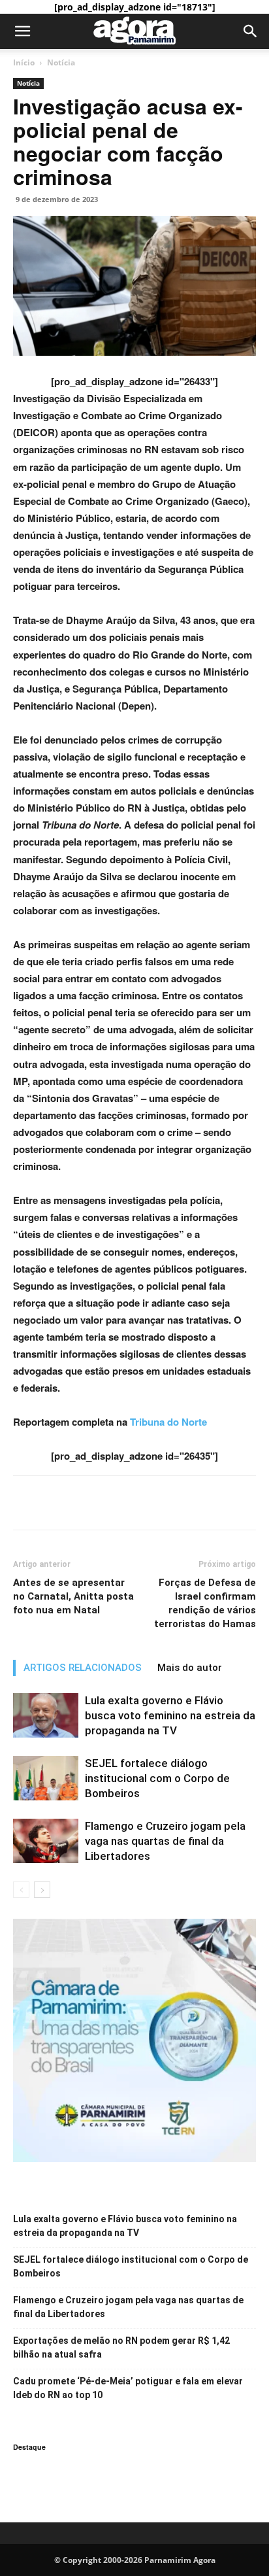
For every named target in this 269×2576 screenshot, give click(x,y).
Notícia (61, 62)
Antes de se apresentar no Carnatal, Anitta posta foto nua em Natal (73, 1596)
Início (24, 62)
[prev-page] (21, 1890)
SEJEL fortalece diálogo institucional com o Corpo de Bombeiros (157, 1778)
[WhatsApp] (86, 1503)
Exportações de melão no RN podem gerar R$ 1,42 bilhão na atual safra (121, 2347)
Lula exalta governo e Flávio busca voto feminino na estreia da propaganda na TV (170, 1715)
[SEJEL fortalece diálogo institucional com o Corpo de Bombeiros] (46, 1778)
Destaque (29, 2447)
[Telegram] (116, 1503)
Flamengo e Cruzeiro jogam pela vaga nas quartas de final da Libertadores (165, 1841)
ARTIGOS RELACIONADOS (83, 1668)
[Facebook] (26, 1503)
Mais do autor (190, 1668)
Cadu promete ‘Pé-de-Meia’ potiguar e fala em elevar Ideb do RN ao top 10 (128, 2388)
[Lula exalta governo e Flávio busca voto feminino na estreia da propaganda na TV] (46, 1716)
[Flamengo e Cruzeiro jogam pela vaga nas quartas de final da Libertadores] (46, 1841)
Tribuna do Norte (168, 1422)
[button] (22, 31)
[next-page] (42, 1890)
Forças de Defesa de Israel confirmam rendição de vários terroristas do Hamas (205, 1603)
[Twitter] (56, 1503)
